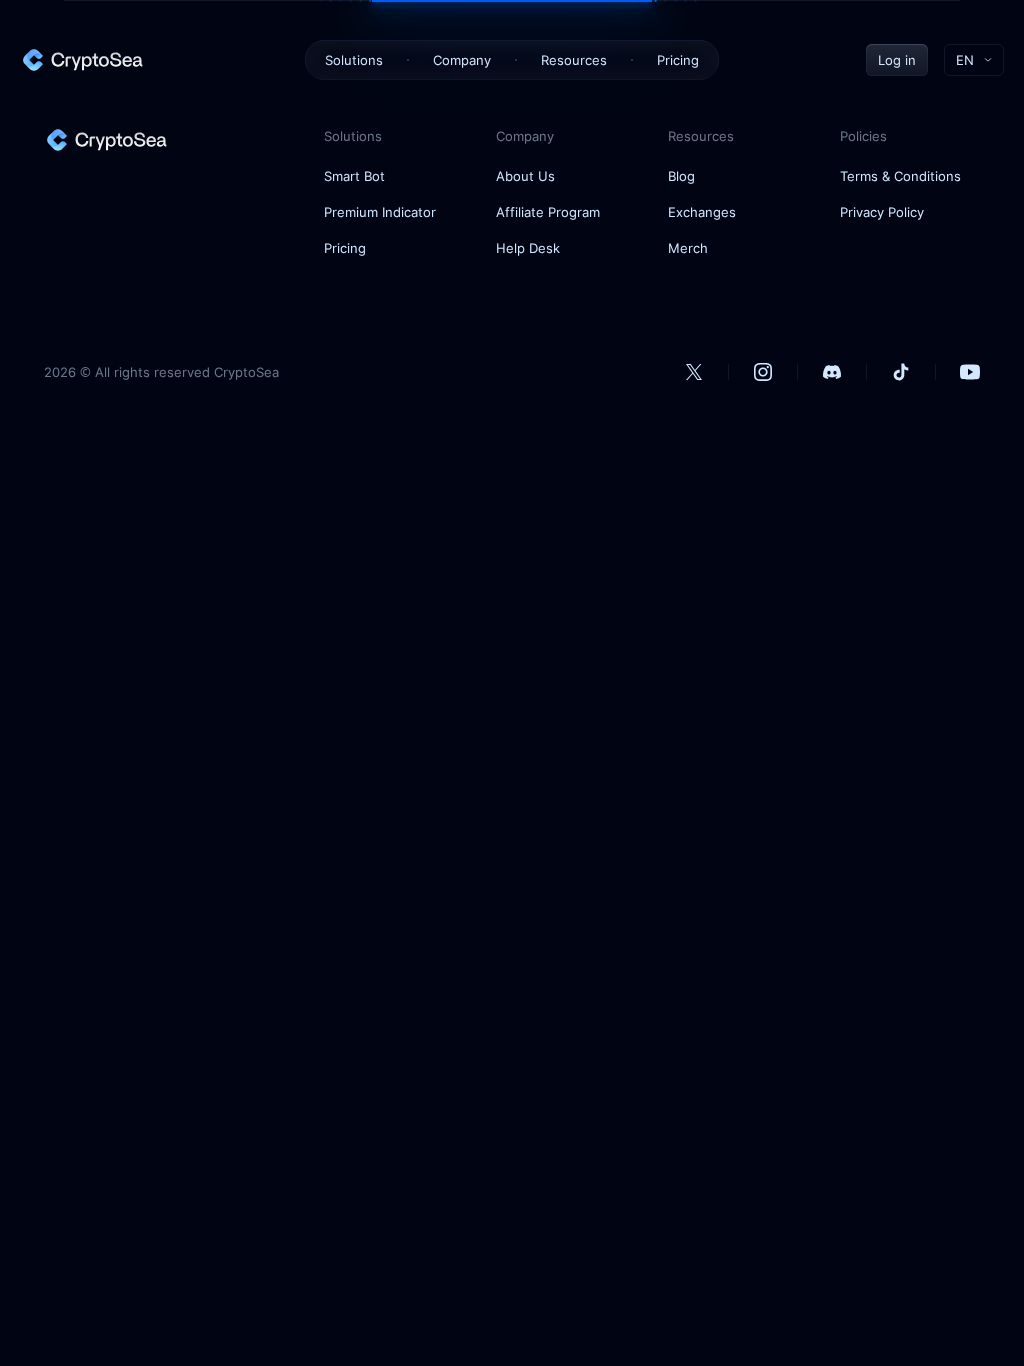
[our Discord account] (832, 372)
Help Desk (528, 248)
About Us (525, 176)
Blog (681, 176)
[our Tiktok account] (901, 372)
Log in (897, 60)
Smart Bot (354, 176)
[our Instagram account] (763, 372)
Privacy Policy (882, 212)
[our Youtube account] (970, 372)
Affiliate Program (548, 212)
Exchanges (702, 212)
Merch (688, 248)
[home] (82, 60)
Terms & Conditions (900, 176)
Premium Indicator (380, 212)
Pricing (678, 60)
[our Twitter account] (694, 372)
